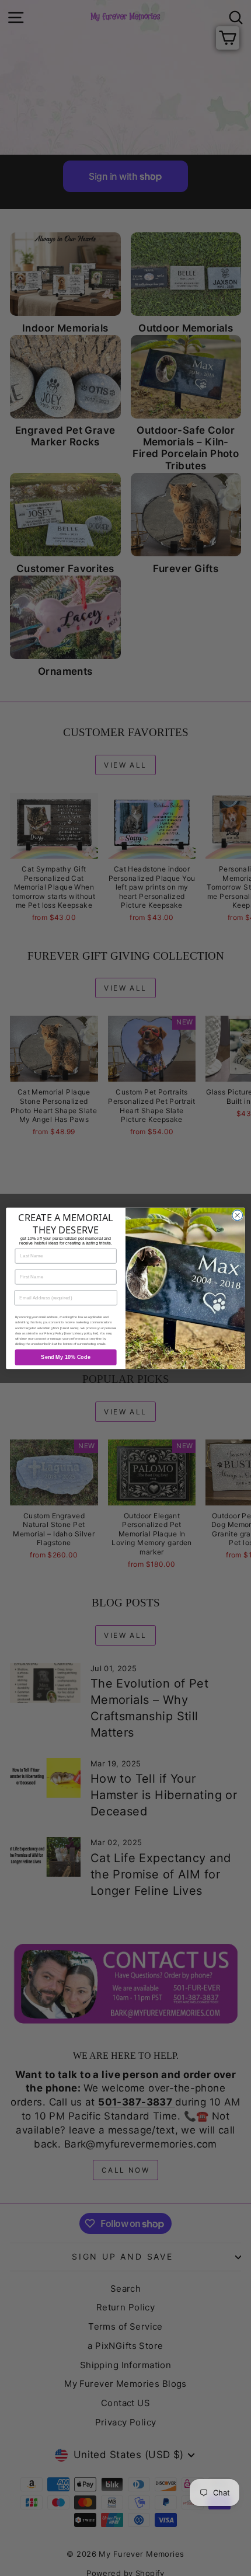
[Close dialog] (238, 1215)
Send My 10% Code (65, 1357)
